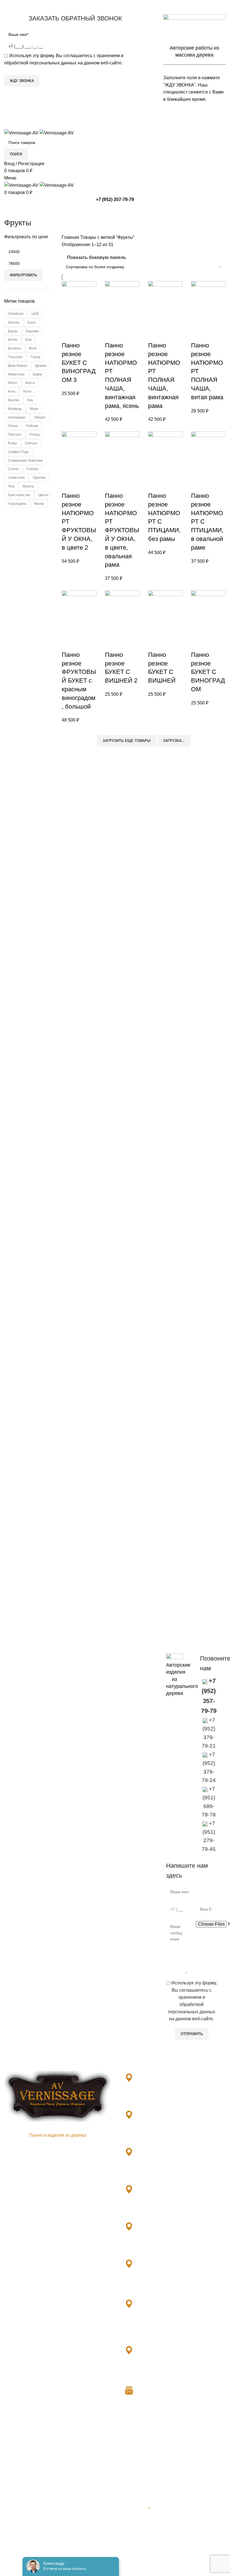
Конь (12, 391)
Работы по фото (21, 2570)
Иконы (11, 2466)
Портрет (15, 435)
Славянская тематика (25, 461)
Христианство (19, 495)
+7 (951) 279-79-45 (148, 2247)
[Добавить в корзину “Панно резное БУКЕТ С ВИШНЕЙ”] (155, 644)
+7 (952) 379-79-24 (148, 2172)
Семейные (15, 2528)
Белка (13, 340)
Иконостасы (17, 2455)
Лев (30, 400)
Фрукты (28, 486)
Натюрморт (17, 417)
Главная (71, 237)
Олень (13, 426)
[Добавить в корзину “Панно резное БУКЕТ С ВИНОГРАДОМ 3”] (69, 334)
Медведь (15, 409)
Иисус (13, 383)
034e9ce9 (16, 314)
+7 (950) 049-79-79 (148, 2284)
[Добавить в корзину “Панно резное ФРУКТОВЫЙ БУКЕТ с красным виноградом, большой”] (69, 644)
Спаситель (15, 2539)
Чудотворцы (17, 2549)
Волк (33, 348)
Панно (11, 2560)
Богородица (17, 2476)
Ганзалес (15, 357)
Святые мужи (18, 2518)
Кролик (13, 400)
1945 (35, 314)
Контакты (129, 2446)
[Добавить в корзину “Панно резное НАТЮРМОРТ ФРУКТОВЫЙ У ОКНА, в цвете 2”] (69, 485)
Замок (37, 374)
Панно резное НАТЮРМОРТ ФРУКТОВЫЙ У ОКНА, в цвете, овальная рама (122, 530)
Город (35, 357)
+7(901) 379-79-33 (147, 2098)
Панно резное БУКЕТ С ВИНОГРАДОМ (208, 672)
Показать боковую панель (97, 257)
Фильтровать (23, 275)
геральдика (17, 504)
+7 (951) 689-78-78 (148, 2209)
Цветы (43, 495)
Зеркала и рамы (21, 2445)
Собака (33, 469)
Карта (30, 383)
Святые (31, 443)
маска (39, 504)
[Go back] (11, 210)
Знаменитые (17, 2486)
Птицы (35, 435)
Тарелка (39, 478)
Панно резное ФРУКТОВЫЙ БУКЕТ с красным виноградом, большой (79, 681)
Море (34, 409)
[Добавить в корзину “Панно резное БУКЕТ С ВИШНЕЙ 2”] (112, 644)
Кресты (12, 2497)
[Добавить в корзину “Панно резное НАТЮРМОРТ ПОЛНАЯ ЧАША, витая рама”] (198, 334)
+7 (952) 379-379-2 (148, 2370)
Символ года (18, 452)
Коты (27, 391)
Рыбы (12, 443)
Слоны (13, 469)
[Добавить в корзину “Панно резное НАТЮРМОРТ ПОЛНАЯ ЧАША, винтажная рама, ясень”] (112, 334)
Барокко (32, 331)
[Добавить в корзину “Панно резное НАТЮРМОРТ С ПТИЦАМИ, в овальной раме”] (198, 485)
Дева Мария (18, 366)
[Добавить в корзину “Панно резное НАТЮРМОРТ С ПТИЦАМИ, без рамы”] (155, 485)
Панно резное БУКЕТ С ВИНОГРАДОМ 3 (79, 363)
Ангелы (14, 323)
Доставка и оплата (139, 2434)
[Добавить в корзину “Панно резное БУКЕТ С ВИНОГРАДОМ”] (198, 644)
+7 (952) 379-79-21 (148, 2135)
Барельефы (17, 2434)
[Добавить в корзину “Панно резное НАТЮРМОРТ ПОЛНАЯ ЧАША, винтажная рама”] (155, 334)
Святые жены (19, 2507)
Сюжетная (16, 478)
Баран (13, 331)
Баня (32, 323)
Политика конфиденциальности (152, 2458)
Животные (16, 374)
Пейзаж (32, 426)
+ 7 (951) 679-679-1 (149, 2330)
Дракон (41, 366)
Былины (14, 348)
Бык (28, 340)
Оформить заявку (186, 1642)
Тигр (11, 486)
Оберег (40, 417)
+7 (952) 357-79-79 (115, 199)
